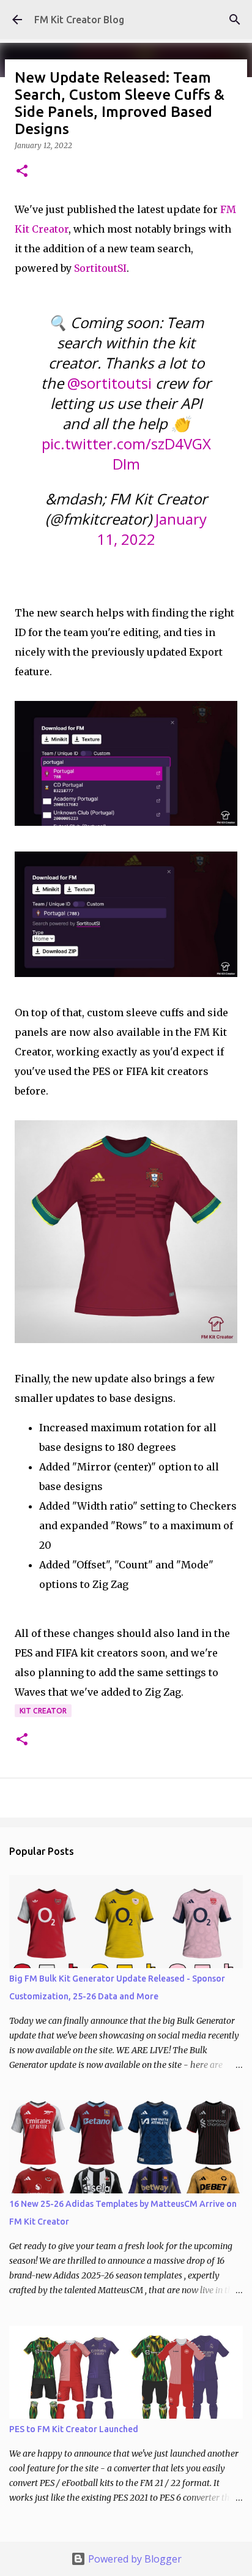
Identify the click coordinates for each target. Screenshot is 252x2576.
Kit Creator (43, 1711)
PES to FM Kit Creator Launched (74, 2429)
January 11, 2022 (152, 529)
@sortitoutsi (109, 383)
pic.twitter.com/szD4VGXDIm (126, 454)
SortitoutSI (100, 268)
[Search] (235, 20)
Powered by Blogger (134, 2559)
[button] (22, 172)
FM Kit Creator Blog (79, 20)
